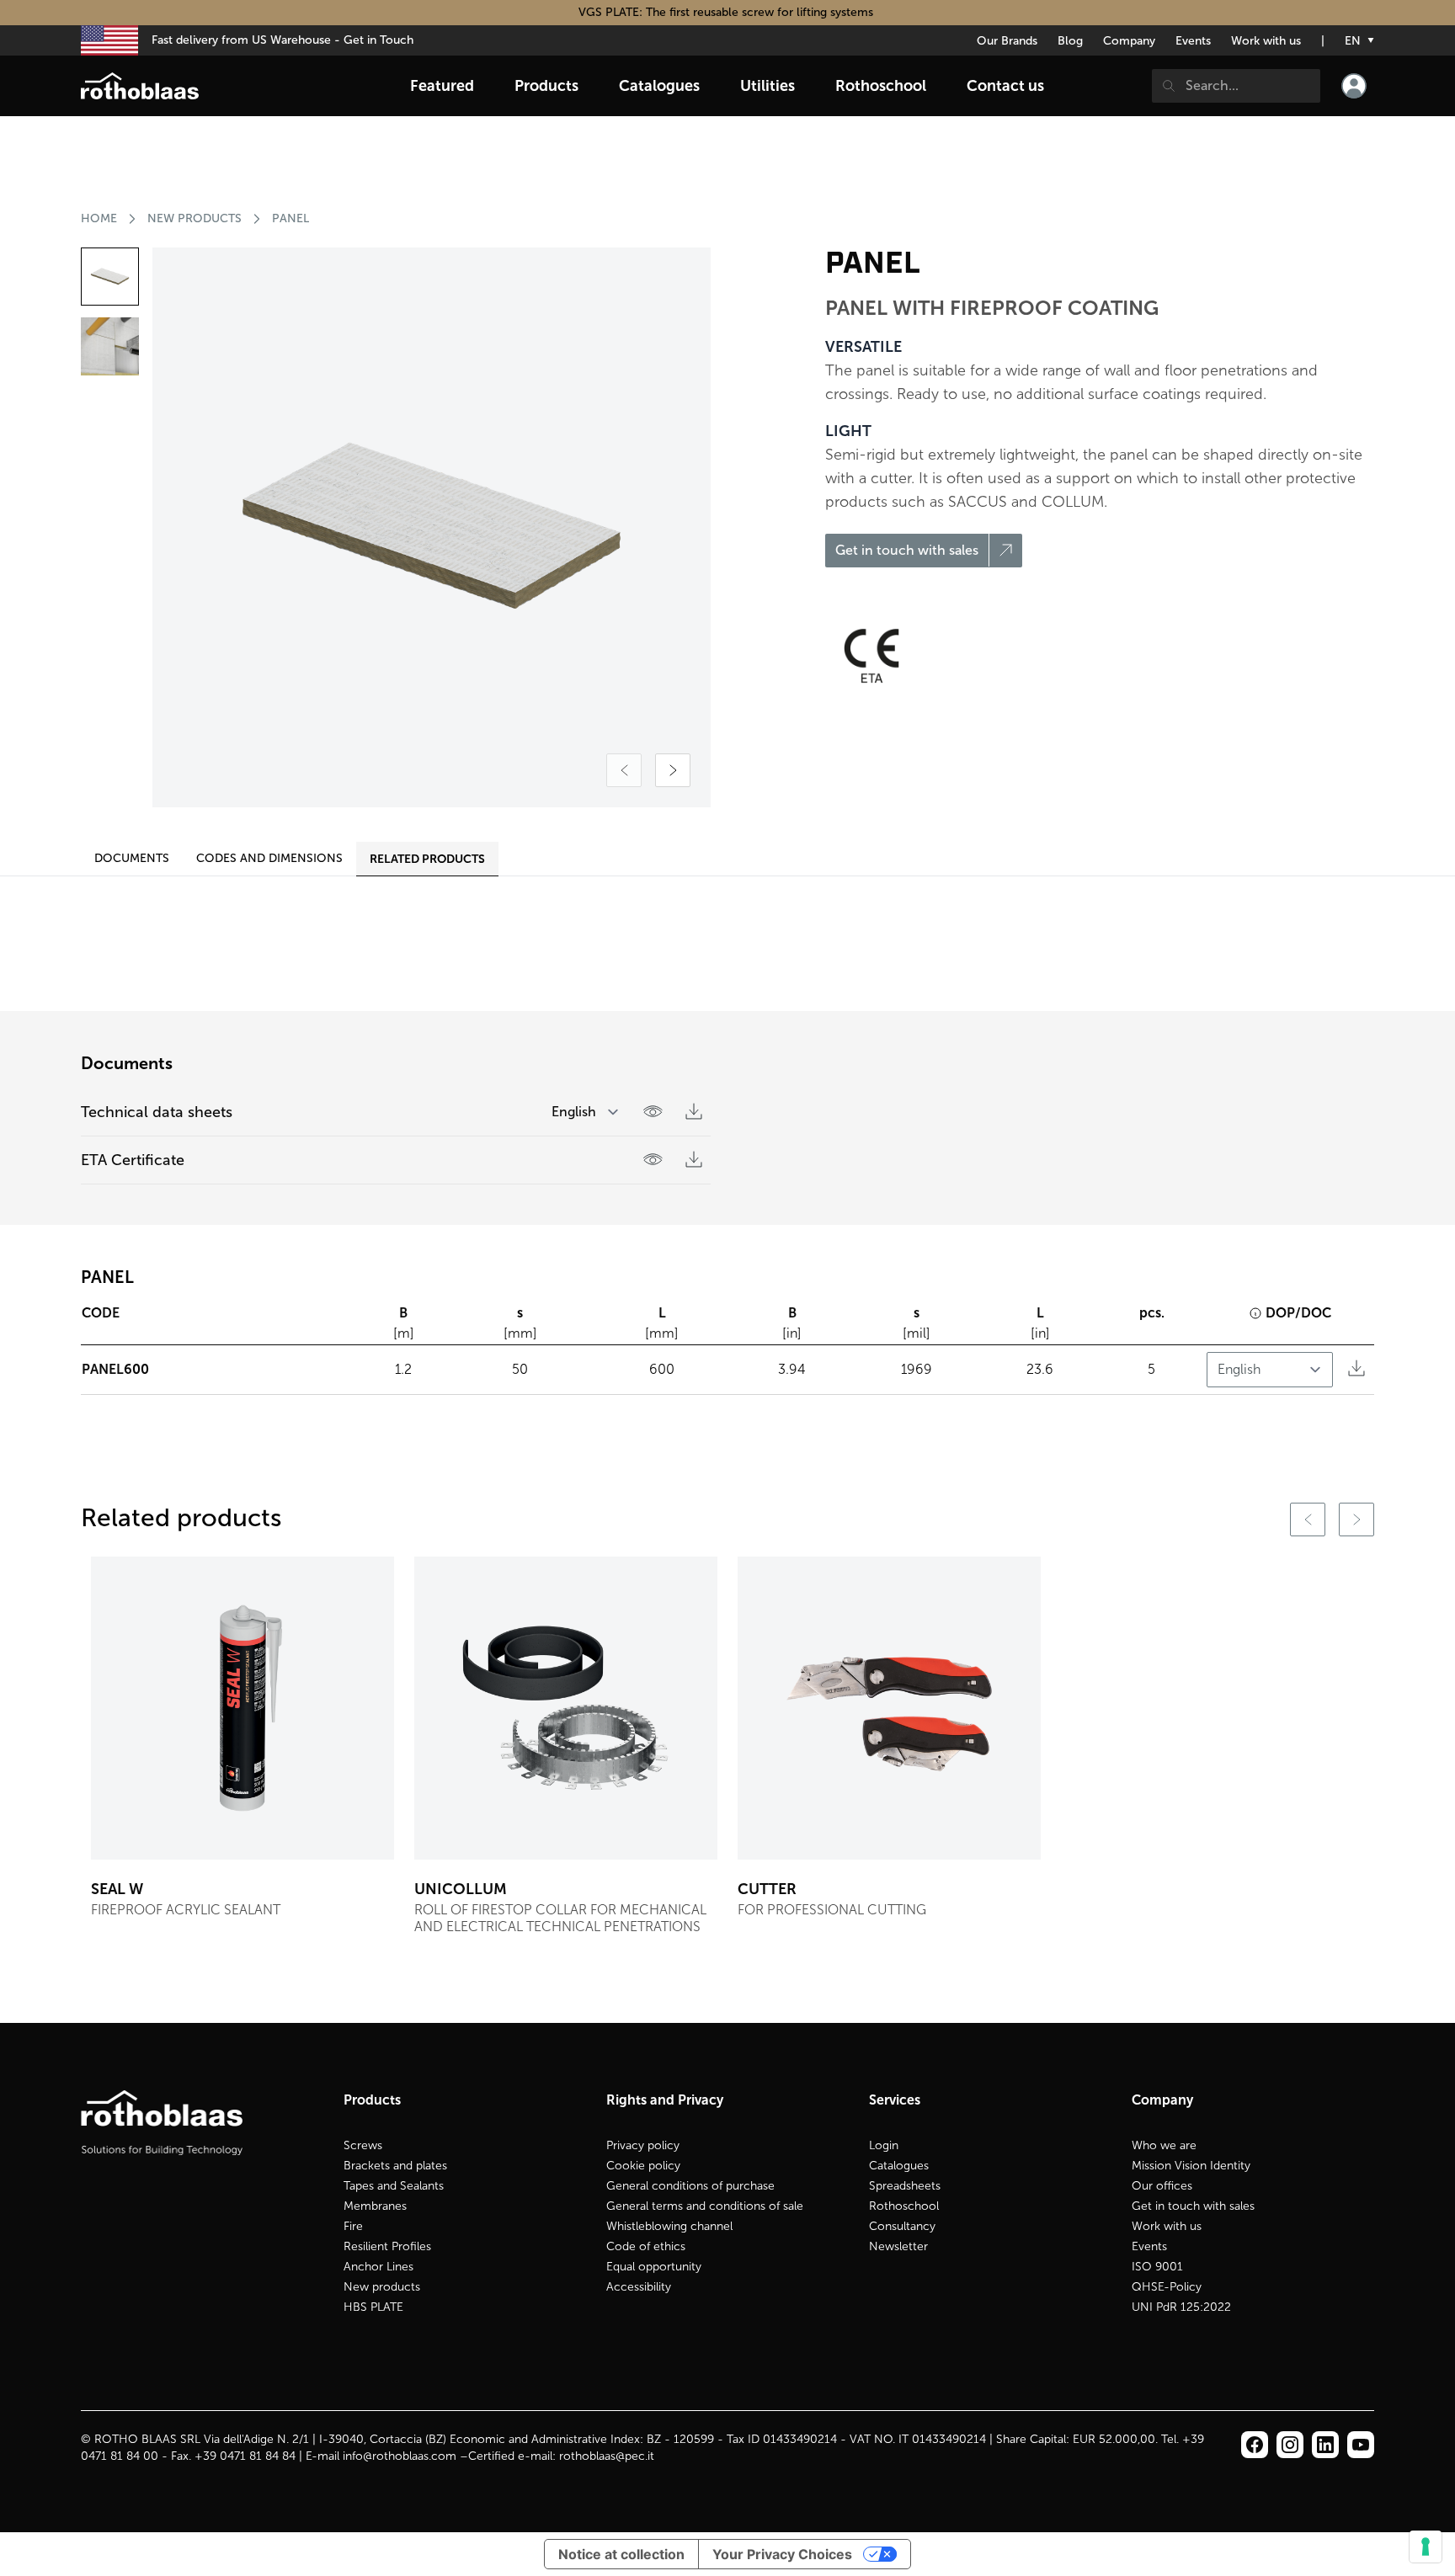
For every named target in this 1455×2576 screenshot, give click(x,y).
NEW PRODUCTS (195, 218)
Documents (132, 858)
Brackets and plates (395, 2166)
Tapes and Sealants (394, 2186)
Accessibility (639, 2287)
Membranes (375, 2206)
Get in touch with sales (1193, 2206)
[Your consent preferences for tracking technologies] (1426, 2547)
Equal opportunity (654, 2267)
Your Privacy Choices (782, 2554)
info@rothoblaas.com (400, 2456)
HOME (99, 218)
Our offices (1162, 2186)
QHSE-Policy (1167, 2287)
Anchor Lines (378, 2267)
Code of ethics (646, 2246)
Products (546, 86)
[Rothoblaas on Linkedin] (1290, 2445)
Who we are (1164, 2145)
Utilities (767, 86)
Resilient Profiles (387, 2246)
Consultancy (902, 2226)
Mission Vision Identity (1191, 2166)
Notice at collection (621, 2554)
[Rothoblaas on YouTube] (1361, 2445)
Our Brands (1007, 41)
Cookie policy (643, 2166)
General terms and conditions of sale (705, 2206)
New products (382, 2287)
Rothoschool (904, 2206)
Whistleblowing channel (669, 2226)
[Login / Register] (1354, 86)
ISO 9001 (1157, 2267)
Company (1129, 41)
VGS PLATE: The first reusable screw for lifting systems (727, 12)
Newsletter (898, 2246)
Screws (363, 2145)
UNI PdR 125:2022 (1181, 2307)
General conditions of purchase (690, 2186)
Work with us (1266, 41)
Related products (427, 859)
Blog (1070, 41)
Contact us (1005, 86)
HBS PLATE (373, 2307)
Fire (353, 2226)
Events (1193, 41)
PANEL (290, 218)
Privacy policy (643, 2145)
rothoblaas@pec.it (607, 2456)
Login (884, 2145)
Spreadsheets (905, 2186)
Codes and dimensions (269, 858)
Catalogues (899, 2166)
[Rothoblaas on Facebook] (1255, 2445)
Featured (442, 86)
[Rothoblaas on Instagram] (1325, 2445)
